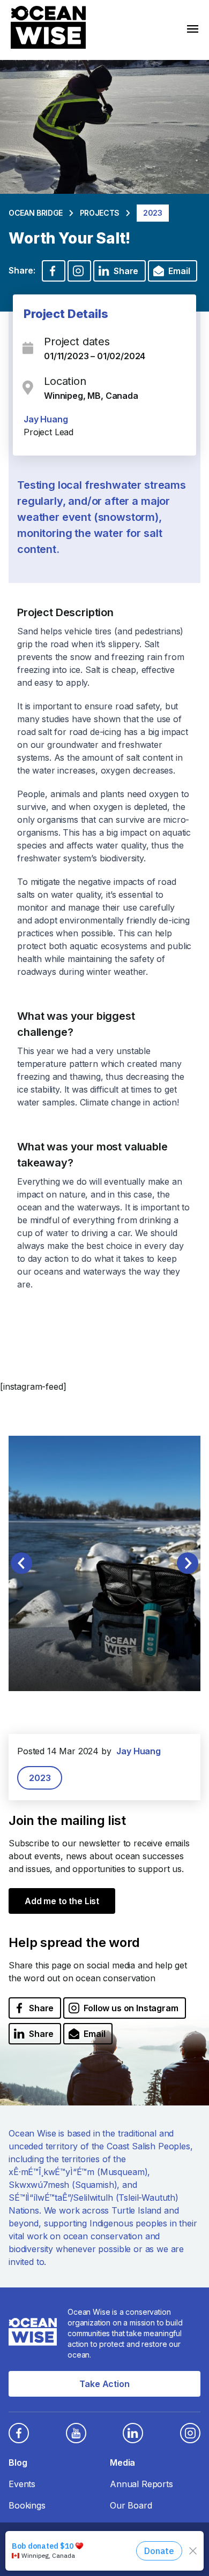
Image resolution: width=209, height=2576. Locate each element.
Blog (18, 2463)
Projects (100, 213)
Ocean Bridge (36, 213)
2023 (40, 1778)
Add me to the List (62, 1901)
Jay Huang (46, 419)
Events (22, 2484)
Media (122, 2463)
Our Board (131, 2505)
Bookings (27, 2505)
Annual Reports (141, 2484)
